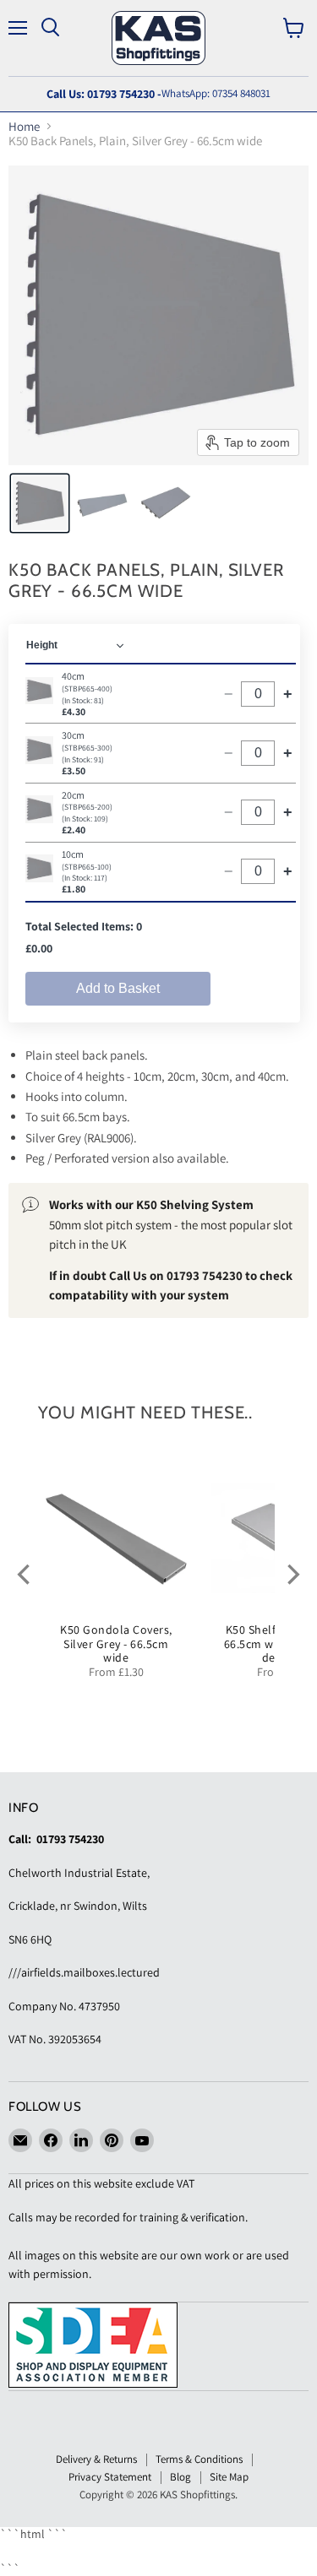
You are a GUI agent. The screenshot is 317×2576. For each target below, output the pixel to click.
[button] (40, 503)
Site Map (229, 2477)
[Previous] (25, 1574)
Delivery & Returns (96, 2459)
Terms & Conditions (199, 2459)
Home (24, 126)
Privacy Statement (110, 2477)
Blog (180, 2477)
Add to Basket (118, 988)
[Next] (292, 1574)
